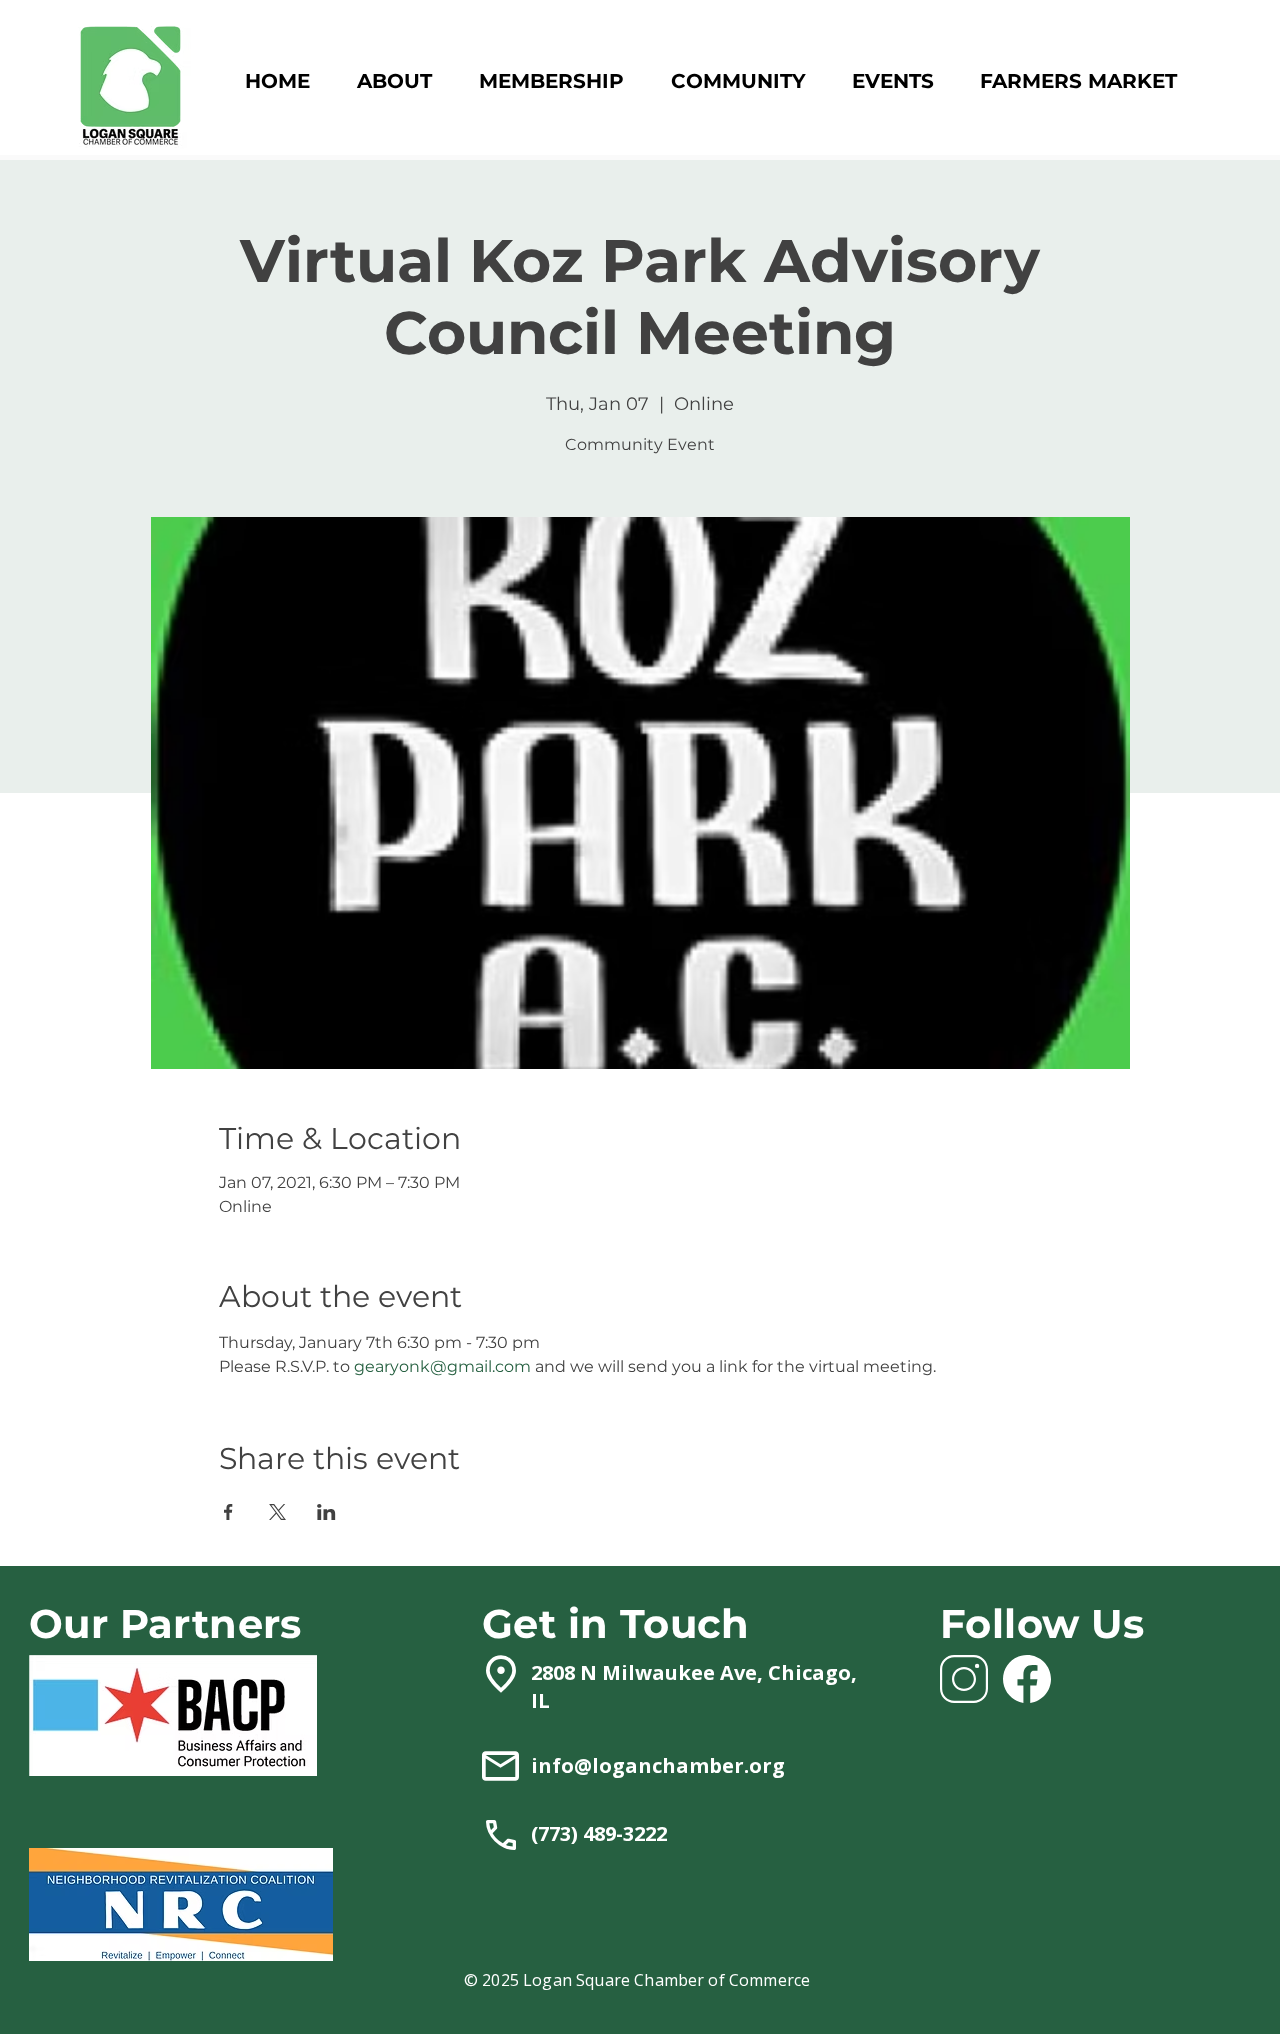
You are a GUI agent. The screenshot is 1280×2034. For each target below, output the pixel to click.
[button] (551, 81)
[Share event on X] (277, 1512)
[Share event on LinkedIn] (326, 1512)
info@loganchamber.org (658, 1765)
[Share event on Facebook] (228, 1512)
